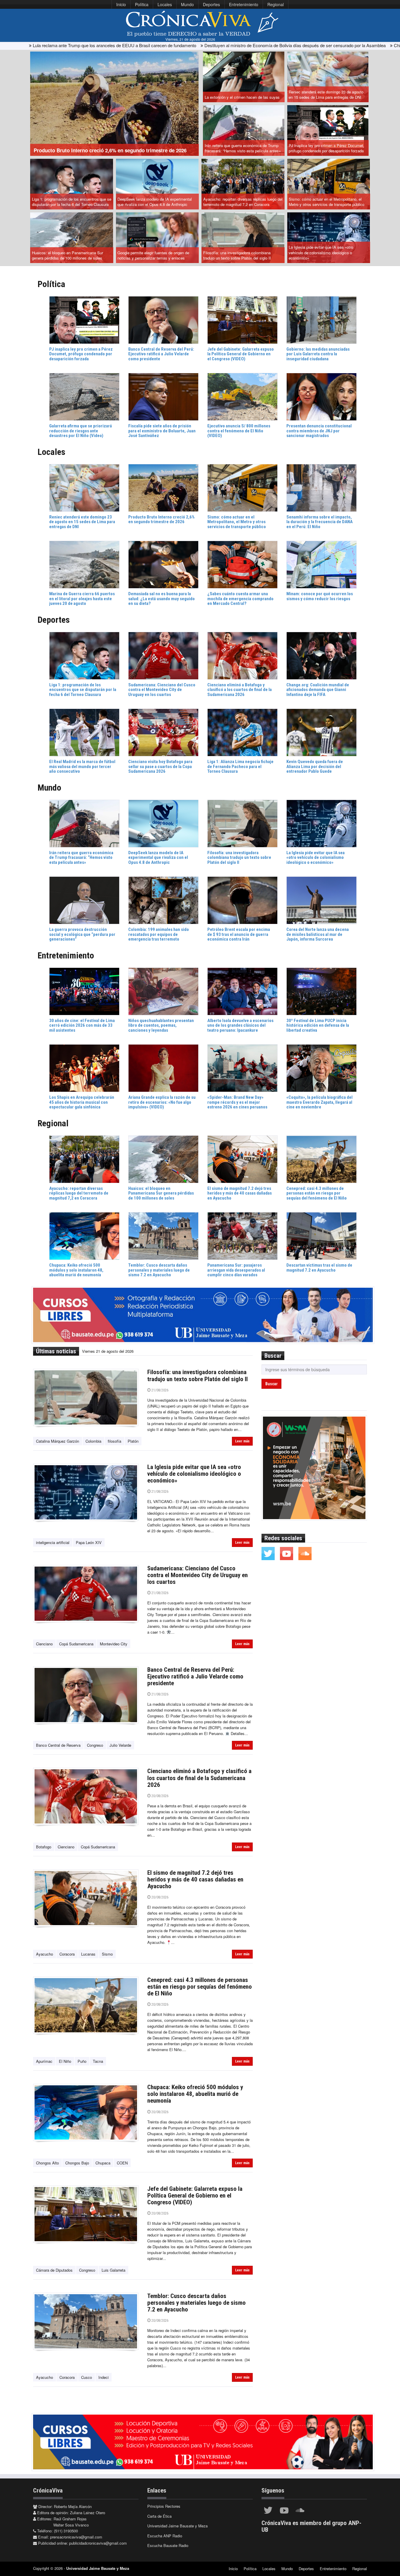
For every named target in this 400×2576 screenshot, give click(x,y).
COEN (122, 2163)
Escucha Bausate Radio (168, 2545)
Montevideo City (114, 1644)
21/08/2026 (159, 1390)
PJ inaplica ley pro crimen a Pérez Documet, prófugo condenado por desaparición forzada (327, 148)
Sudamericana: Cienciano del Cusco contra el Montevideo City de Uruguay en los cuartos (198, 1575)
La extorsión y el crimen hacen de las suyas (242, 97)
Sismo (107, 1954)
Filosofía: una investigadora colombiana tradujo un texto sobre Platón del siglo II (237, 255)
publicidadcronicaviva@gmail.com (98, 2543)
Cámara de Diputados (54, 2270)
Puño (82, 2061)
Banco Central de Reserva (58, 1745)
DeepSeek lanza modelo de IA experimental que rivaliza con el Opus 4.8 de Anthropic (155, 202)
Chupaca (103, 2163)
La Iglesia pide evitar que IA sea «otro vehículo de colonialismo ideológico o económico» (321, 253)
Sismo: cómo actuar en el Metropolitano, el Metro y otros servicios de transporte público (327, 202)
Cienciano (44, 1644)
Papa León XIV (89, 1542)
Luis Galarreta (113, 2270)
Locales (165, 4)
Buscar (271, 1384)
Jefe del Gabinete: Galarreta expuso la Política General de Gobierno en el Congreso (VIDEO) (195, 2195)
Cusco (87, 2377)
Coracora (67, 1954)
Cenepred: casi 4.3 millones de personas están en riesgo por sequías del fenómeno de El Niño (200, 1987)
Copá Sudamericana (76, 1644)
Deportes (211, 4)
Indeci (104, 2377)
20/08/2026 (159, 1796)
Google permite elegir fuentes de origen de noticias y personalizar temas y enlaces (153, 255)
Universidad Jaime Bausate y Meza (177, 2526)
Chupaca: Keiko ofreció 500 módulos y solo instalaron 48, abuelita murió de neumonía (195, 2094)
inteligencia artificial (53, 1542)
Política (142, 4)
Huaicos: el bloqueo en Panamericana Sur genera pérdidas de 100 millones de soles (67, 255)
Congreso (95, 1745)
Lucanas (88, 1954)
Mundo (187, 4)
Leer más (242, 1441)
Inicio (121, 4)
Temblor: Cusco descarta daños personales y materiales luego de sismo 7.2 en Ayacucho (196, 2303)
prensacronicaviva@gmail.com (76, 2537)
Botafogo (44, 1847)
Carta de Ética (159, 2516)
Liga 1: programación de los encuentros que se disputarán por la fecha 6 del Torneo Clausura (72, 202)
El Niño (65, 2061)
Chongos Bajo (77, 2163)
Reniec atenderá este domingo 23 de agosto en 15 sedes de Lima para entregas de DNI (326, 95)
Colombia (93, 1441)
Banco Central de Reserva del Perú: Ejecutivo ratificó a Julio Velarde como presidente (195, 1676)
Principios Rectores (164, 2506)
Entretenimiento (244, 4)
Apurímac (44, 2061)
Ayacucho (45, 1954)
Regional (276, 4)
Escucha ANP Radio (165, 2536)
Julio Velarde (120, 1745)
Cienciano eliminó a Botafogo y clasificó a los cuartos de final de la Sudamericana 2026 (199, 1778)
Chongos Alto (47, 2163)
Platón (133, 1441)
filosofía (114, 1441)
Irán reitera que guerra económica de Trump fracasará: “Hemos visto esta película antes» (243, 148)
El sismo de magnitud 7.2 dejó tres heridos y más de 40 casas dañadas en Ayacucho (195, 1879)
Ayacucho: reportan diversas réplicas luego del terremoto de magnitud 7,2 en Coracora (243, 202)
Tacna (98, 2061)
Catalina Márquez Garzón (58, 1441)
